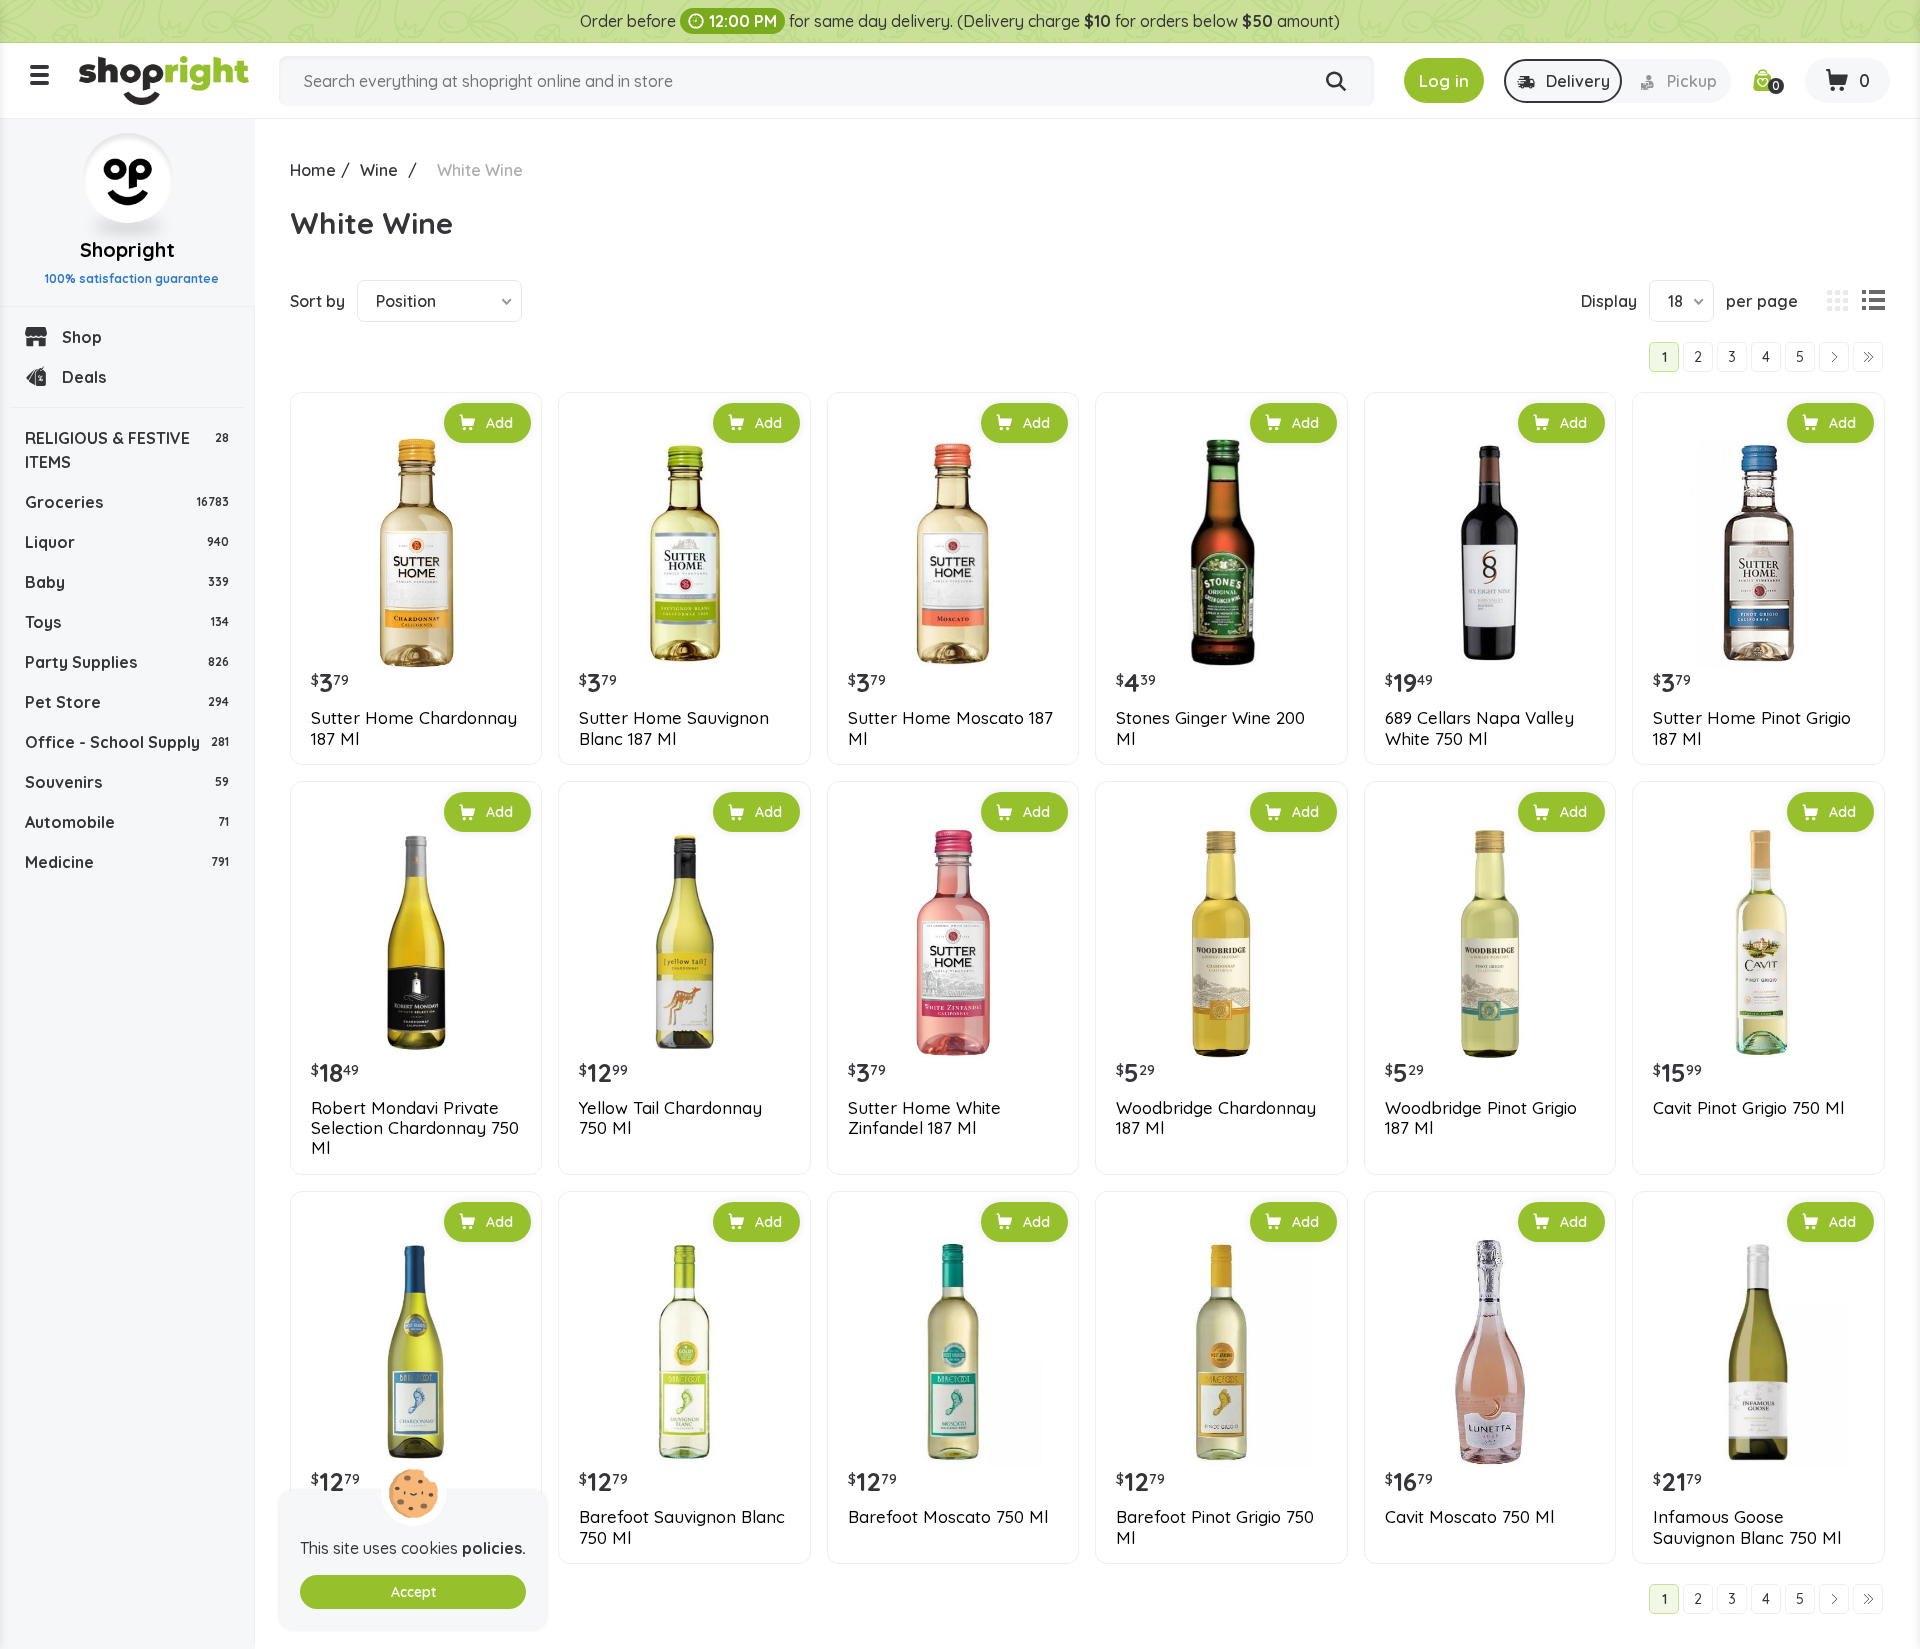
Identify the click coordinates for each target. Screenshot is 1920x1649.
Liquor (127, 542)
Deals (84, 377)
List (1873, 301)
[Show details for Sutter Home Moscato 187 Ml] (953, 553)
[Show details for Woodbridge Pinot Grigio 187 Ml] (1490, 942)
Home (313, 170)
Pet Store (127, 702)
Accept (413, 1592)
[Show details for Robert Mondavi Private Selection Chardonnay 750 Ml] (416, 942)
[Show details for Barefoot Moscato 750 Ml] (953, 1352)
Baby (127, 582)
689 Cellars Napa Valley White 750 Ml (1479, 728)
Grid (1837, 301)
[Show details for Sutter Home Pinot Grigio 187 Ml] (1758, 553)
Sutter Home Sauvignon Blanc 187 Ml (674, 728)
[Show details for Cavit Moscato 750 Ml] (1490, 1352)
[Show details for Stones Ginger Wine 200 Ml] (1221, 553)
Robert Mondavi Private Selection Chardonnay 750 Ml (415, 1128)
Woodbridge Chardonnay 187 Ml (1216, 1118)
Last (1868, 357)
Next (1834, 357)
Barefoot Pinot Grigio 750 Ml (1215, 1527)
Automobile (127, 822)
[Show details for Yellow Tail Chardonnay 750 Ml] (684, 942)
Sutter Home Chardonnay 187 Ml (414, 728)
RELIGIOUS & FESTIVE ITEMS (127, 450)
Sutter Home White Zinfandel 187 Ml (924, 1118)
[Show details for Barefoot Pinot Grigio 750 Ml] (1221, 1352)
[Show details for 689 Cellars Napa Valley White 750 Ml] (1490, 553)
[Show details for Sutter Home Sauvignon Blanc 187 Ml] (684, 553)
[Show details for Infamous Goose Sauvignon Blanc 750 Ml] (1758, 1352)
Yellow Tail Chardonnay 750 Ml (670, 1118)
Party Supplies (127, 662)
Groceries (127, 502)
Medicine (127, 862)
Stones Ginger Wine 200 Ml (1210, 728)
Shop (82, 337)
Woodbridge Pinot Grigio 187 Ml (1481, 1118)
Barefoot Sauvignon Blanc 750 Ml (682, 1527)
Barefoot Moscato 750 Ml (948, 1517)
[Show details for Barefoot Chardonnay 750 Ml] (416, 1352)
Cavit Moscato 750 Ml (1469, 1517)
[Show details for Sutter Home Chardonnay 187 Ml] (416, 553)
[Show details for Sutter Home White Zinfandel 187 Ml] (953, 942)
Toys (127, 622)
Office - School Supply (127, 742)
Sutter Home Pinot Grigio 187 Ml (1752, 728)
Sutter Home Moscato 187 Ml (950, 728)
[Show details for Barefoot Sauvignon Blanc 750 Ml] (684, 1352)
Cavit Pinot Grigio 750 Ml (1748, 1108)
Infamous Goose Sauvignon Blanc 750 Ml (1747, 1527)
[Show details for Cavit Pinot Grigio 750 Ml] (1758, 942)
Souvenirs (127, 782)
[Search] (1336, 82)
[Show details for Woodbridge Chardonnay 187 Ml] (1221, 942)
